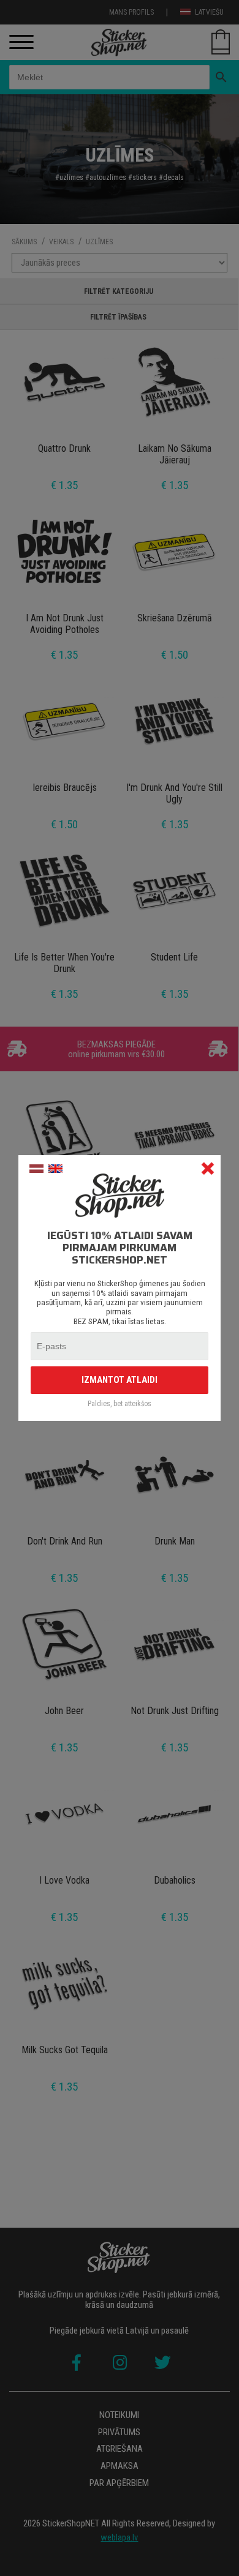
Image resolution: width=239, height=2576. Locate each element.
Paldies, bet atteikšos (120, 1404)
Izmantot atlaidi (120, 1380)
